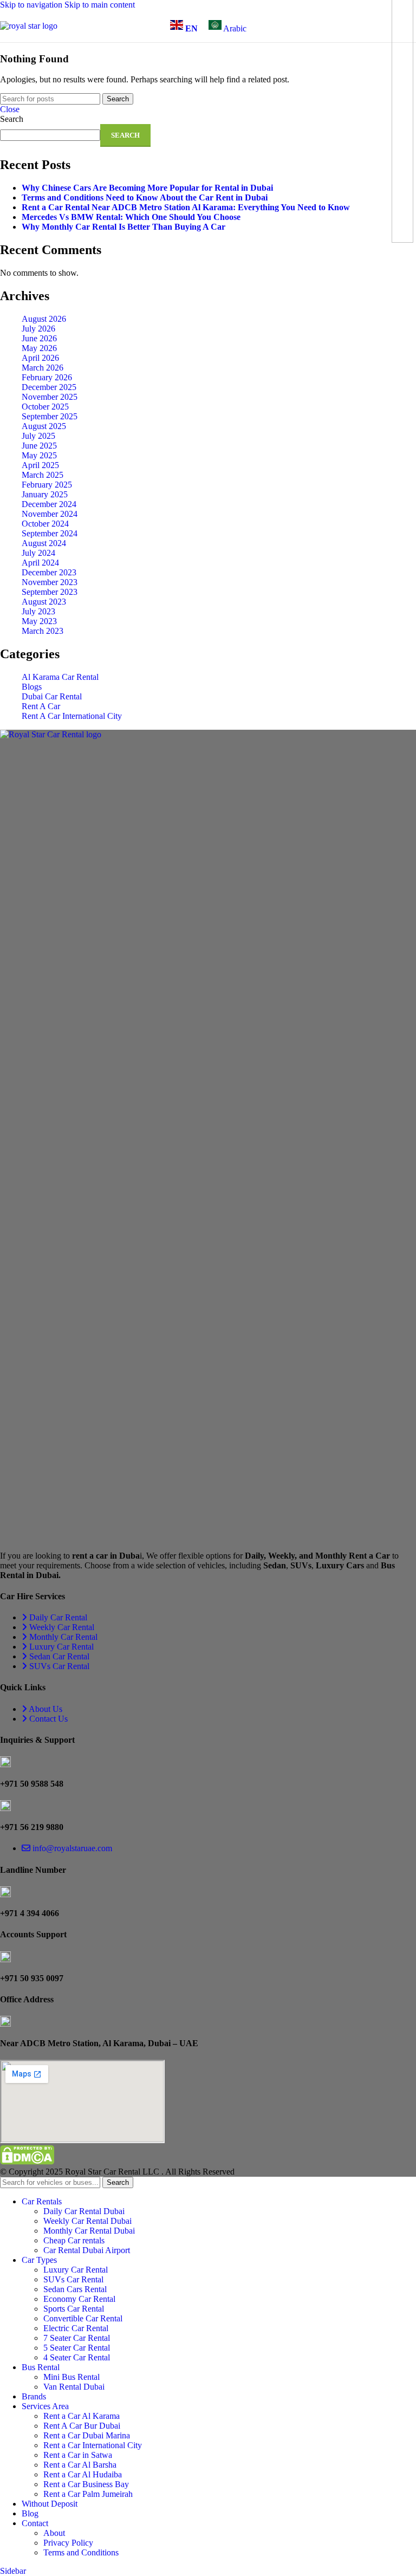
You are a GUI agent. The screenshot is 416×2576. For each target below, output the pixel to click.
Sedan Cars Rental (75, 2289)
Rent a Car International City (93, 2445)
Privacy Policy (68, 2543)
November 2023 (50, 582)
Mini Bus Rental (71, 2377)
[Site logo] (29, 26)
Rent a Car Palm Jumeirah (88, 2494)
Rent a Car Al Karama (82, 2416)
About (54, 2533)
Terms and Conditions (81, 2552)
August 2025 (44, 426)
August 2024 (44, 543)
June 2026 (39, 338)
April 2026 (40, 358)
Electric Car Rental (76, 2328)
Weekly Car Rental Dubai (87, 2221)
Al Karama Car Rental (60, 677)
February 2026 (47, 377)
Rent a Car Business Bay (86, 2484)
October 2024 (45, 524)
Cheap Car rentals (74, 2240)
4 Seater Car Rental (77, 2357)
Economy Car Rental (79, 2299)
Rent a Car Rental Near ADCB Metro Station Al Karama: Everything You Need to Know (186, 207)
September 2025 (50, 416)
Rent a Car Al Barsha (80, 2465)
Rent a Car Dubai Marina (87, 2435)
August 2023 (44, 602)
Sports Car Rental (74, 2309)
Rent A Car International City (72, 716)
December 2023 (49, 572)
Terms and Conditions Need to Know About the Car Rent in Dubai (145, 197)
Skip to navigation (32, 5)
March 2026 (43, 368)
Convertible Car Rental (83, 2318)
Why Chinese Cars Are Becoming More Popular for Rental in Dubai (147, 188)
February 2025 (47, 485)
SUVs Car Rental (73, 2279)
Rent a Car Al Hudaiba (83, 2474)
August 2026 (44, 319)
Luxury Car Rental (76, 2270)
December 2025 (49, 387)
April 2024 (40, 563)
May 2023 (39, 621)
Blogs (32, 687)
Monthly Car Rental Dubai (89, 2231)
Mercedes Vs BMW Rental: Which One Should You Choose (131, 217)
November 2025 (50, 397)
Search (12, 119)
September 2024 (50, 533)
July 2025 (38, 436)
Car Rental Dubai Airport (87, 2250)
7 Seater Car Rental (77, 2338)
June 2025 (39, 446)
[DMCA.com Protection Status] (27, 2162)
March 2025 (43, 475)
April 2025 (40, 465)
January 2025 (45, 494)
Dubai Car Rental (52, 696)
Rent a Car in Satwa (78, 2455)
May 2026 (39, 348)
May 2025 (39, 455)
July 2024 (38, 553)
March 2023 (43, 631)
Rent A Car (41, 706)
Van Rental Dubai (74, 2387)
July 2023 (38, 611)
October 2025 (45, 407)
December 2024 (49, 504)
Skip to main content (100, 5)
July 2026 (38, 329)
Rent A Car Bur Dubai (82, 2426)
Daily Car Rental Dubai (84, 2211)
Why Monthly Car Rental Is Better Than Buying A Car (123, 227)
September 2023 (50, 592)
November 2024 (50, 514)
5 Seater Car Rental (77, 2348)
